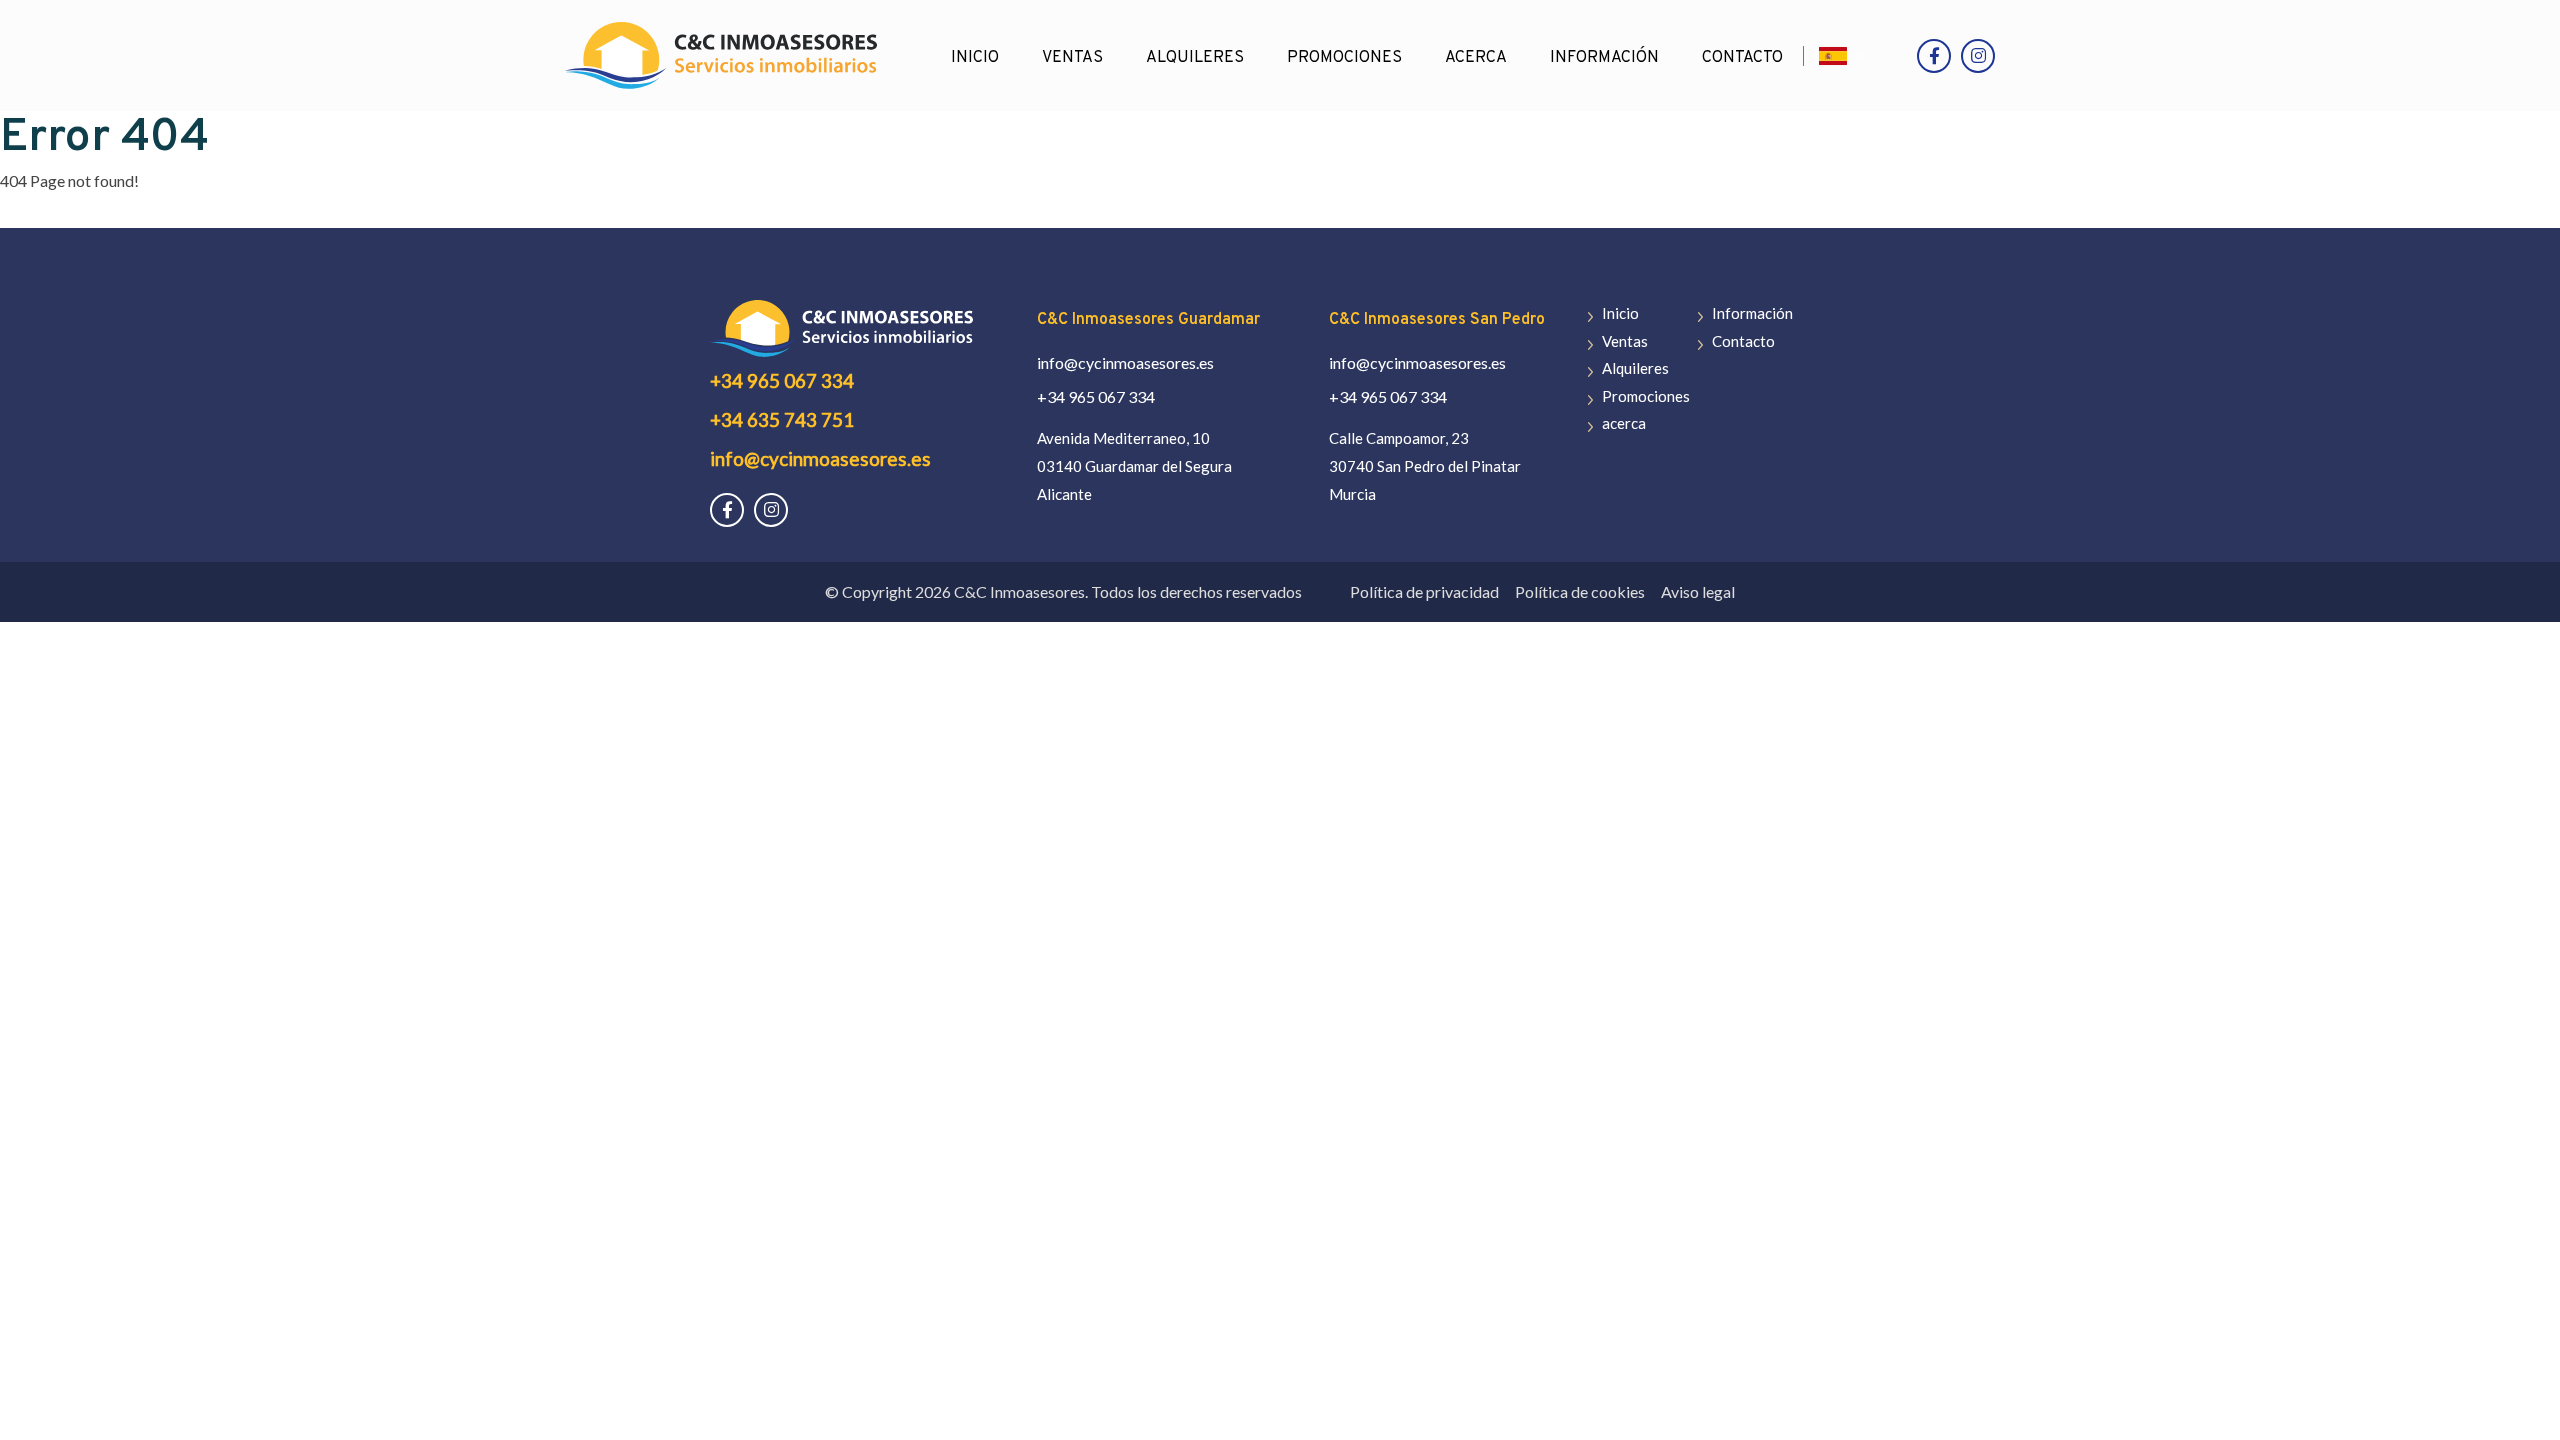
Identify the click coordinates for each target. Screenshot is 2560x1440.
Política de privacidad (1424, 591)
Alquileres (1195, 58)
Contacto (1742, 58)
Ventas (1072, 58)
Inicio (975, 58)
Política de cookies (1580, 591)
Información (1604, 58)
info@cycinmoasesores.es (820, 458)
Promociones (1344, 58)
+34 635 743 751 (782, 419)
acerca (1476, 58)
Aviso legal (1698, 591)
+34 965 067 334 (782, 380)
